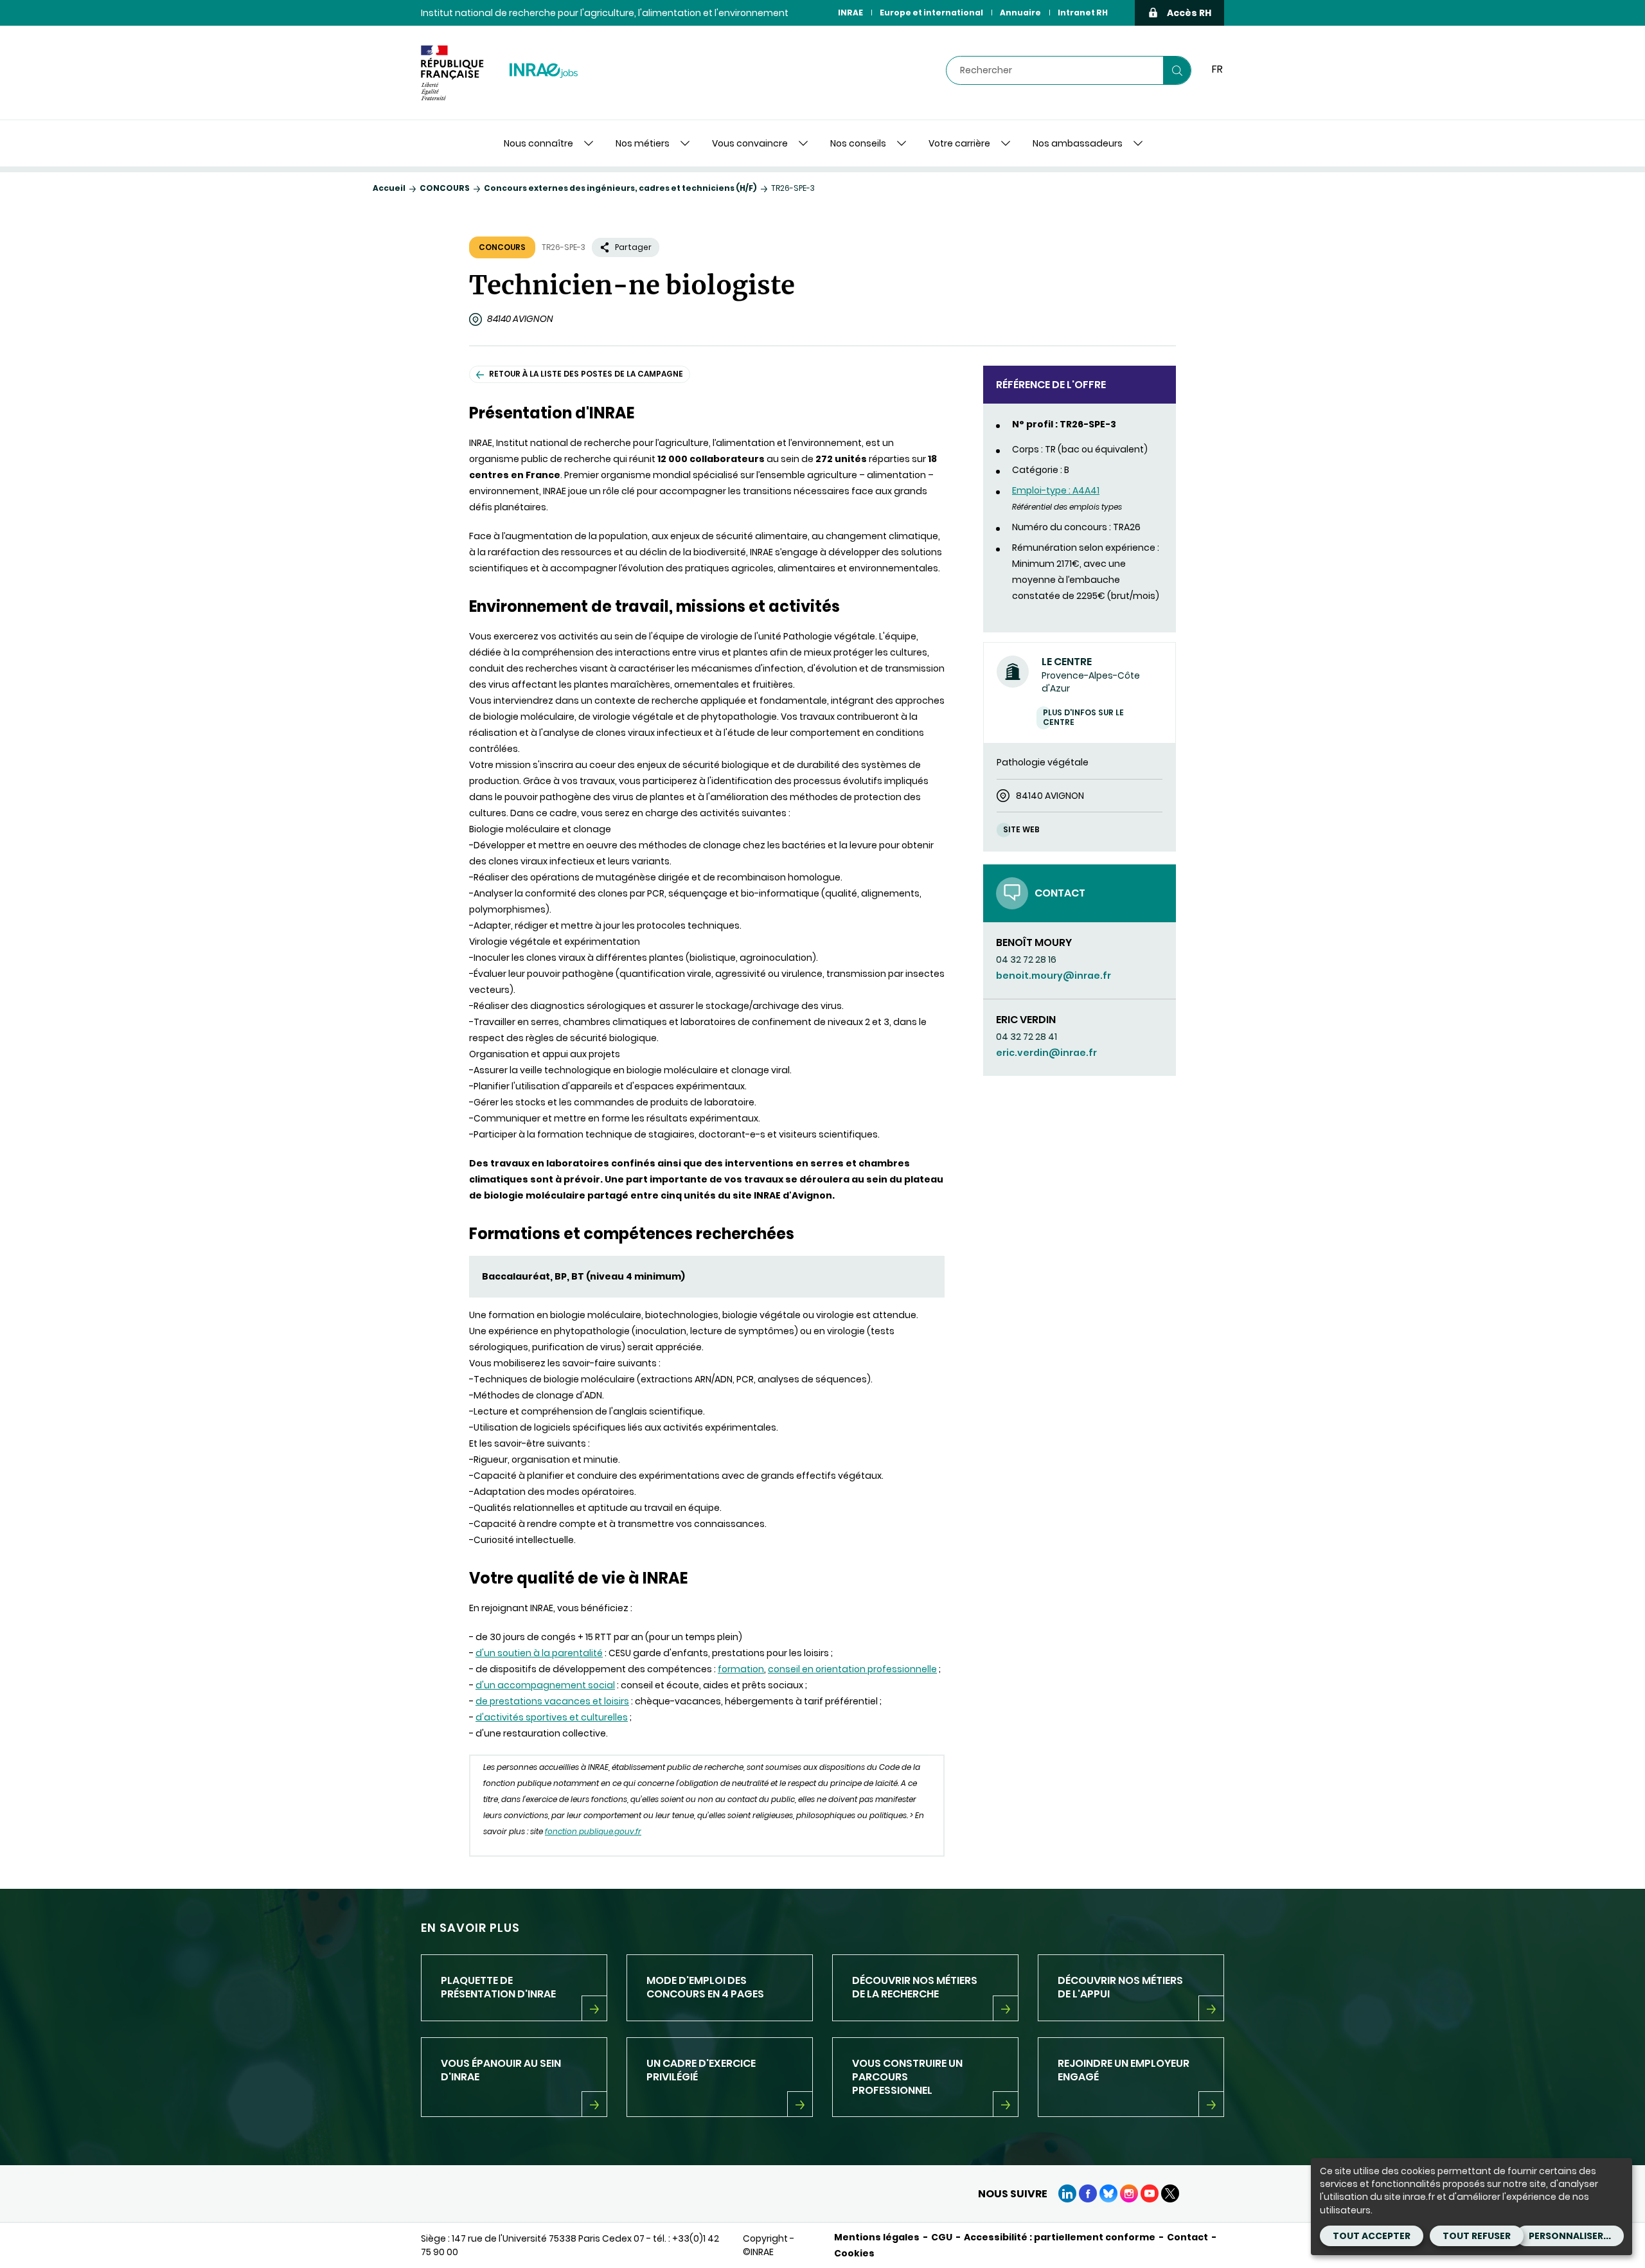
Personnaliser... (1570, 2236)
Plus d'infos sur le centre (1083, 717)
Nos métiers (643, 143)
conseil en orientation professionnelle (852, 1669)
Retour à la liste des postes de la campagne (586, 374)
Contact (1187, 2237)
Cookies (854, 2253)
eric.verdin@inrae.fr (1046, 1053)
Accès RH (1189, 13)
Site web (1021, 829)
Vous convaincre (750, 143)
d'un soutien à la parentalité (539, 1653)
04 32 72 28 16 (1026, 960)
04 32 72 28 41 (1027, 1037)
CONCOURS (445, 188)
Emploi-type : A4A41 (1056, 490)
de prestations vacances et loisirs (552, 1701)
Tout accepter (1372, 2236)
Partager (633, 247)
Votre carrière (959, 143)
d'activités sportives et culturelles (552, 1717)
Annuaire (1020, 13)
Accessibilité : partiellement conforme (1060, 2237)
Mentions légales (877, 2237)
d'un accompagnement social (545, 1685)
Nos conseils (858, 143)
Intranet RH (1083, 13)
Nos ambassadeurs (1078, 143)
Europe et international (931, 13)
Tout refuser (1477, 2236)
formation (741, 1669)
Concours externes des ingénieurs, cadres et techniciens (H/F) (620, 188)
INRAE (850, 13)
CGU (942, 2237)
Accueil (389, 188)
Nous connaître (538, 143)
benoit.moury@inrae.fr (1054, 976)
